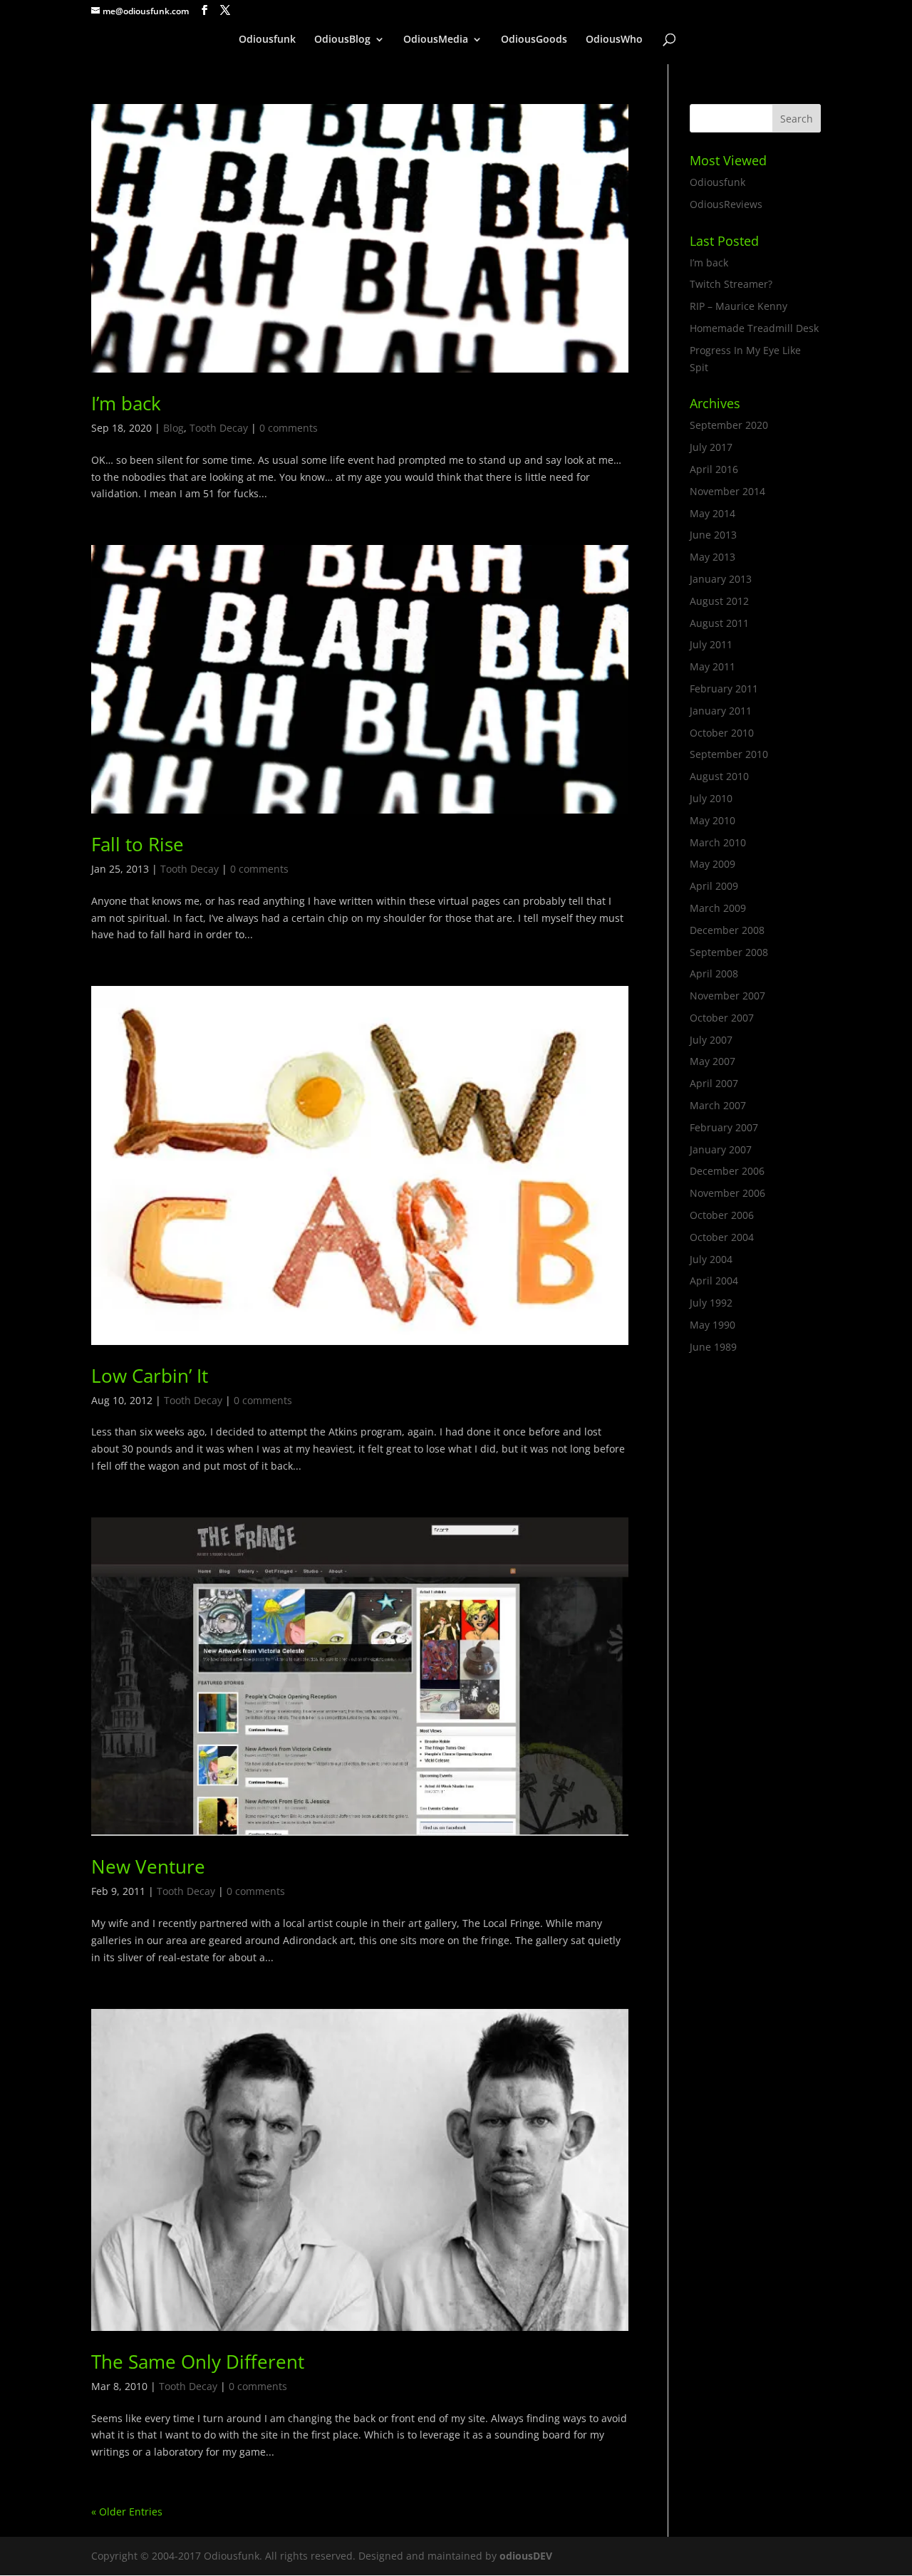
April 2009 (714, 886)
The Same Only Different (198, 2362)
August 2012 (719, 601)
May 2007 (712, 1061)
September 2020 (729, 425)
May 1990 (712, 1325)
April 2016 (714, 469)
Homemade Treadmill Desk (754, 328)
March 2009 (718, 908)
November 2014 (727, 491)
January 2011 (721, 711)
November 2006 (727, 1193)
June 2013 (713, 535)
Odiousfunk (267, 40)
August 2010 (719, 776)
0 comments (289, 428)
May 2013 (712, 557)
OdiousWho (614, 40)
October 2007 (722, 1018)
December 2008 (727, 930)
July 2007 (711, 1040)
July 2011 (711, 644)
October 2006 (722, 1215)
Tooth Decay (219, 428)
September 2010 (729, 754)
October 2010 (722, 733)
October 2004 (722, 1237)
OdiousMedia (436, 40)
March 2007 (718, 1105)
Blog (173, 428)
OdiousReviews (726, 204)
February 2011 (724, 689)
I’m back (126, 403)
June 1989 (713, 1347)
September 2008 (729, 952)
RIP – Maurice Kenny (739, 306)
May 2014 (712, 513)
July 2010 (711, 798)
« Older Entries (127, 2512)
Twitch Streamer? (731, 284)
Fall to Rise (138, 844)
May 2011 (712, 666)
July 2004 (711, 1259)
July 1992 (711, 1303)
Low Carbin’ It (150, 1376)
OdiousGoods (534, 40)
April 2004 (714, 1281)
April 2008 (714, 973)
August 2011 (719, 623)
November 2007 (727, 996)
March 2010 (718, 842)
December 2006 (727, 1171)
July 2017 (711, 447)
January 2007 (721, 1149)
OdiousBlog (342, 40)
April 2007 (714, 1083)
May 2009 (712, 864)
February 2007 (724, 1127)
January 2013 (721, 579)
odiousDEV (526, 2556)
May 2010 (712, 820)
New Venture (148, 1866)
